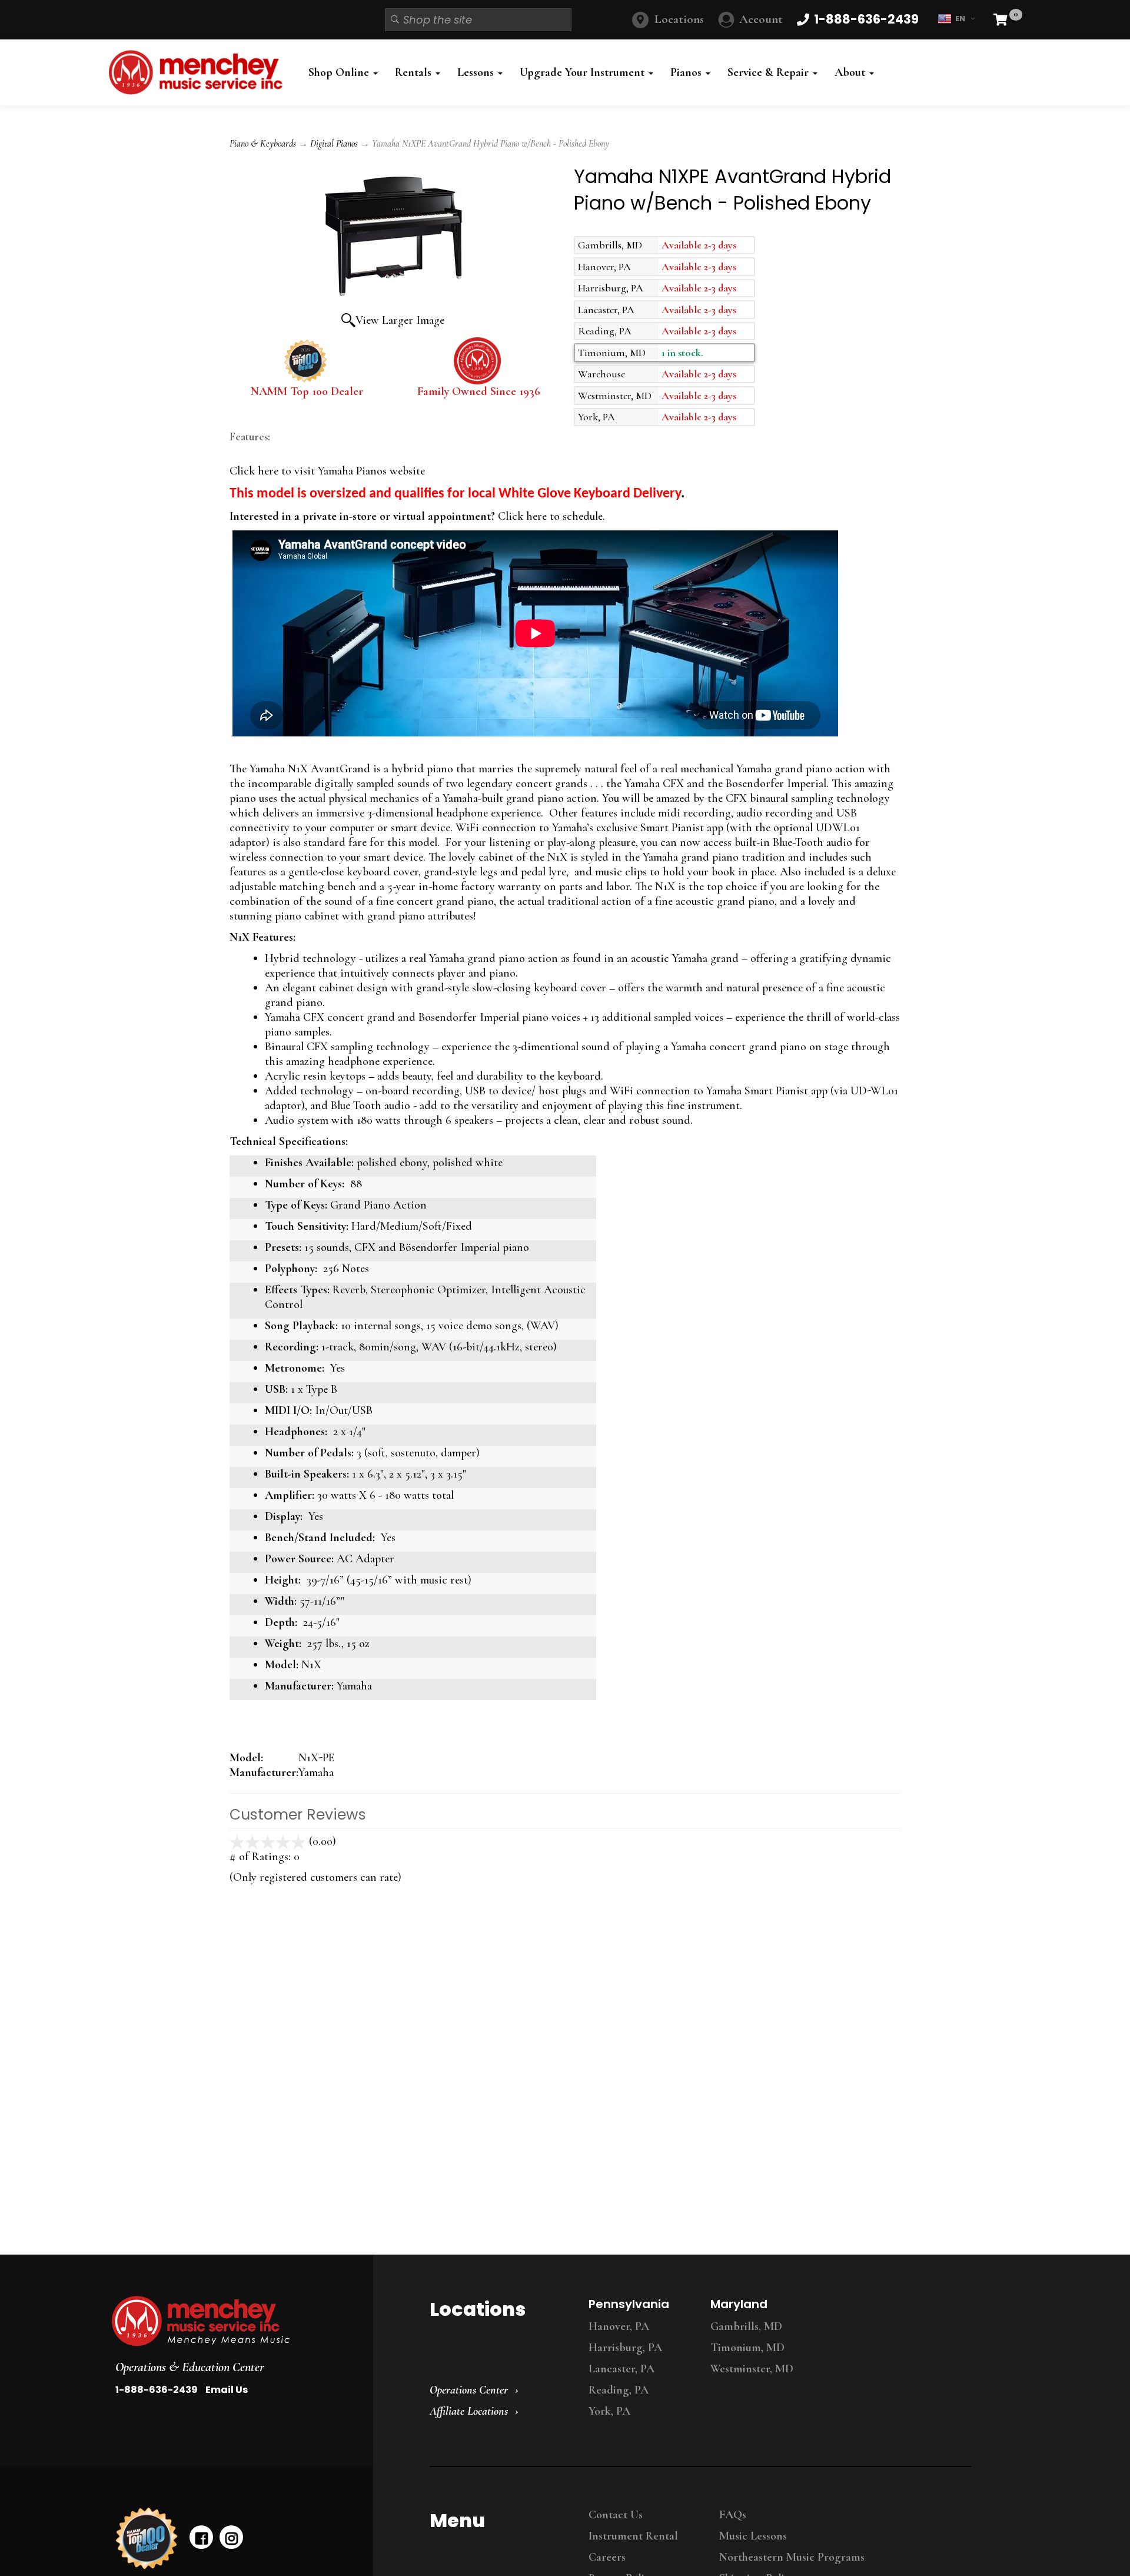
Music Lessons (753, 2536)
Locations (679, 19)
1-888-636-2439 (157, 2390)
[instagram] (231, 2537)
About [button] (851, 72)
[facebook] (201, 2537)
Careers (607, 2557)
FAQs (733, 2515)
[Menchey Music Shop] (199, 72)
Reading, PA (619, 2390)
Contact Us (616, 2515)
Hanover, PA (619, 2326)
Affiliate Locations (469, 2411)
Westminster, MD (752, 2369)
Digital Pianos (334, 144)
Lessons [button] (477, 72)
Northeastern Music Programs (792, 2557)
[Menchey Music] (231, 2321)
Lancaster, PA (621, 2369)
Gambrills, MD (746, 2326)
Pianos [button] (687, 72)
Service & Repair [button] (770, 72)
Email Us (227, 2390)
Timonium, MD (747, 2348)
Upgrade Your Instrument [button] (584, 72)
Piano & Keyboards (263, 144)
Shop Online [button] (340, 72)
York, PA (609, 2411)
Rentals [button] (415, 72)
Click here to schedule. (550, 516)
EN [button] (960, 19)
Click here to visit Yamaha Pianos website (327, 471)
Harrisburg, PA (625, 2348)
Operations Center (469, 2390)
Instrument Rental (633, 2536)
